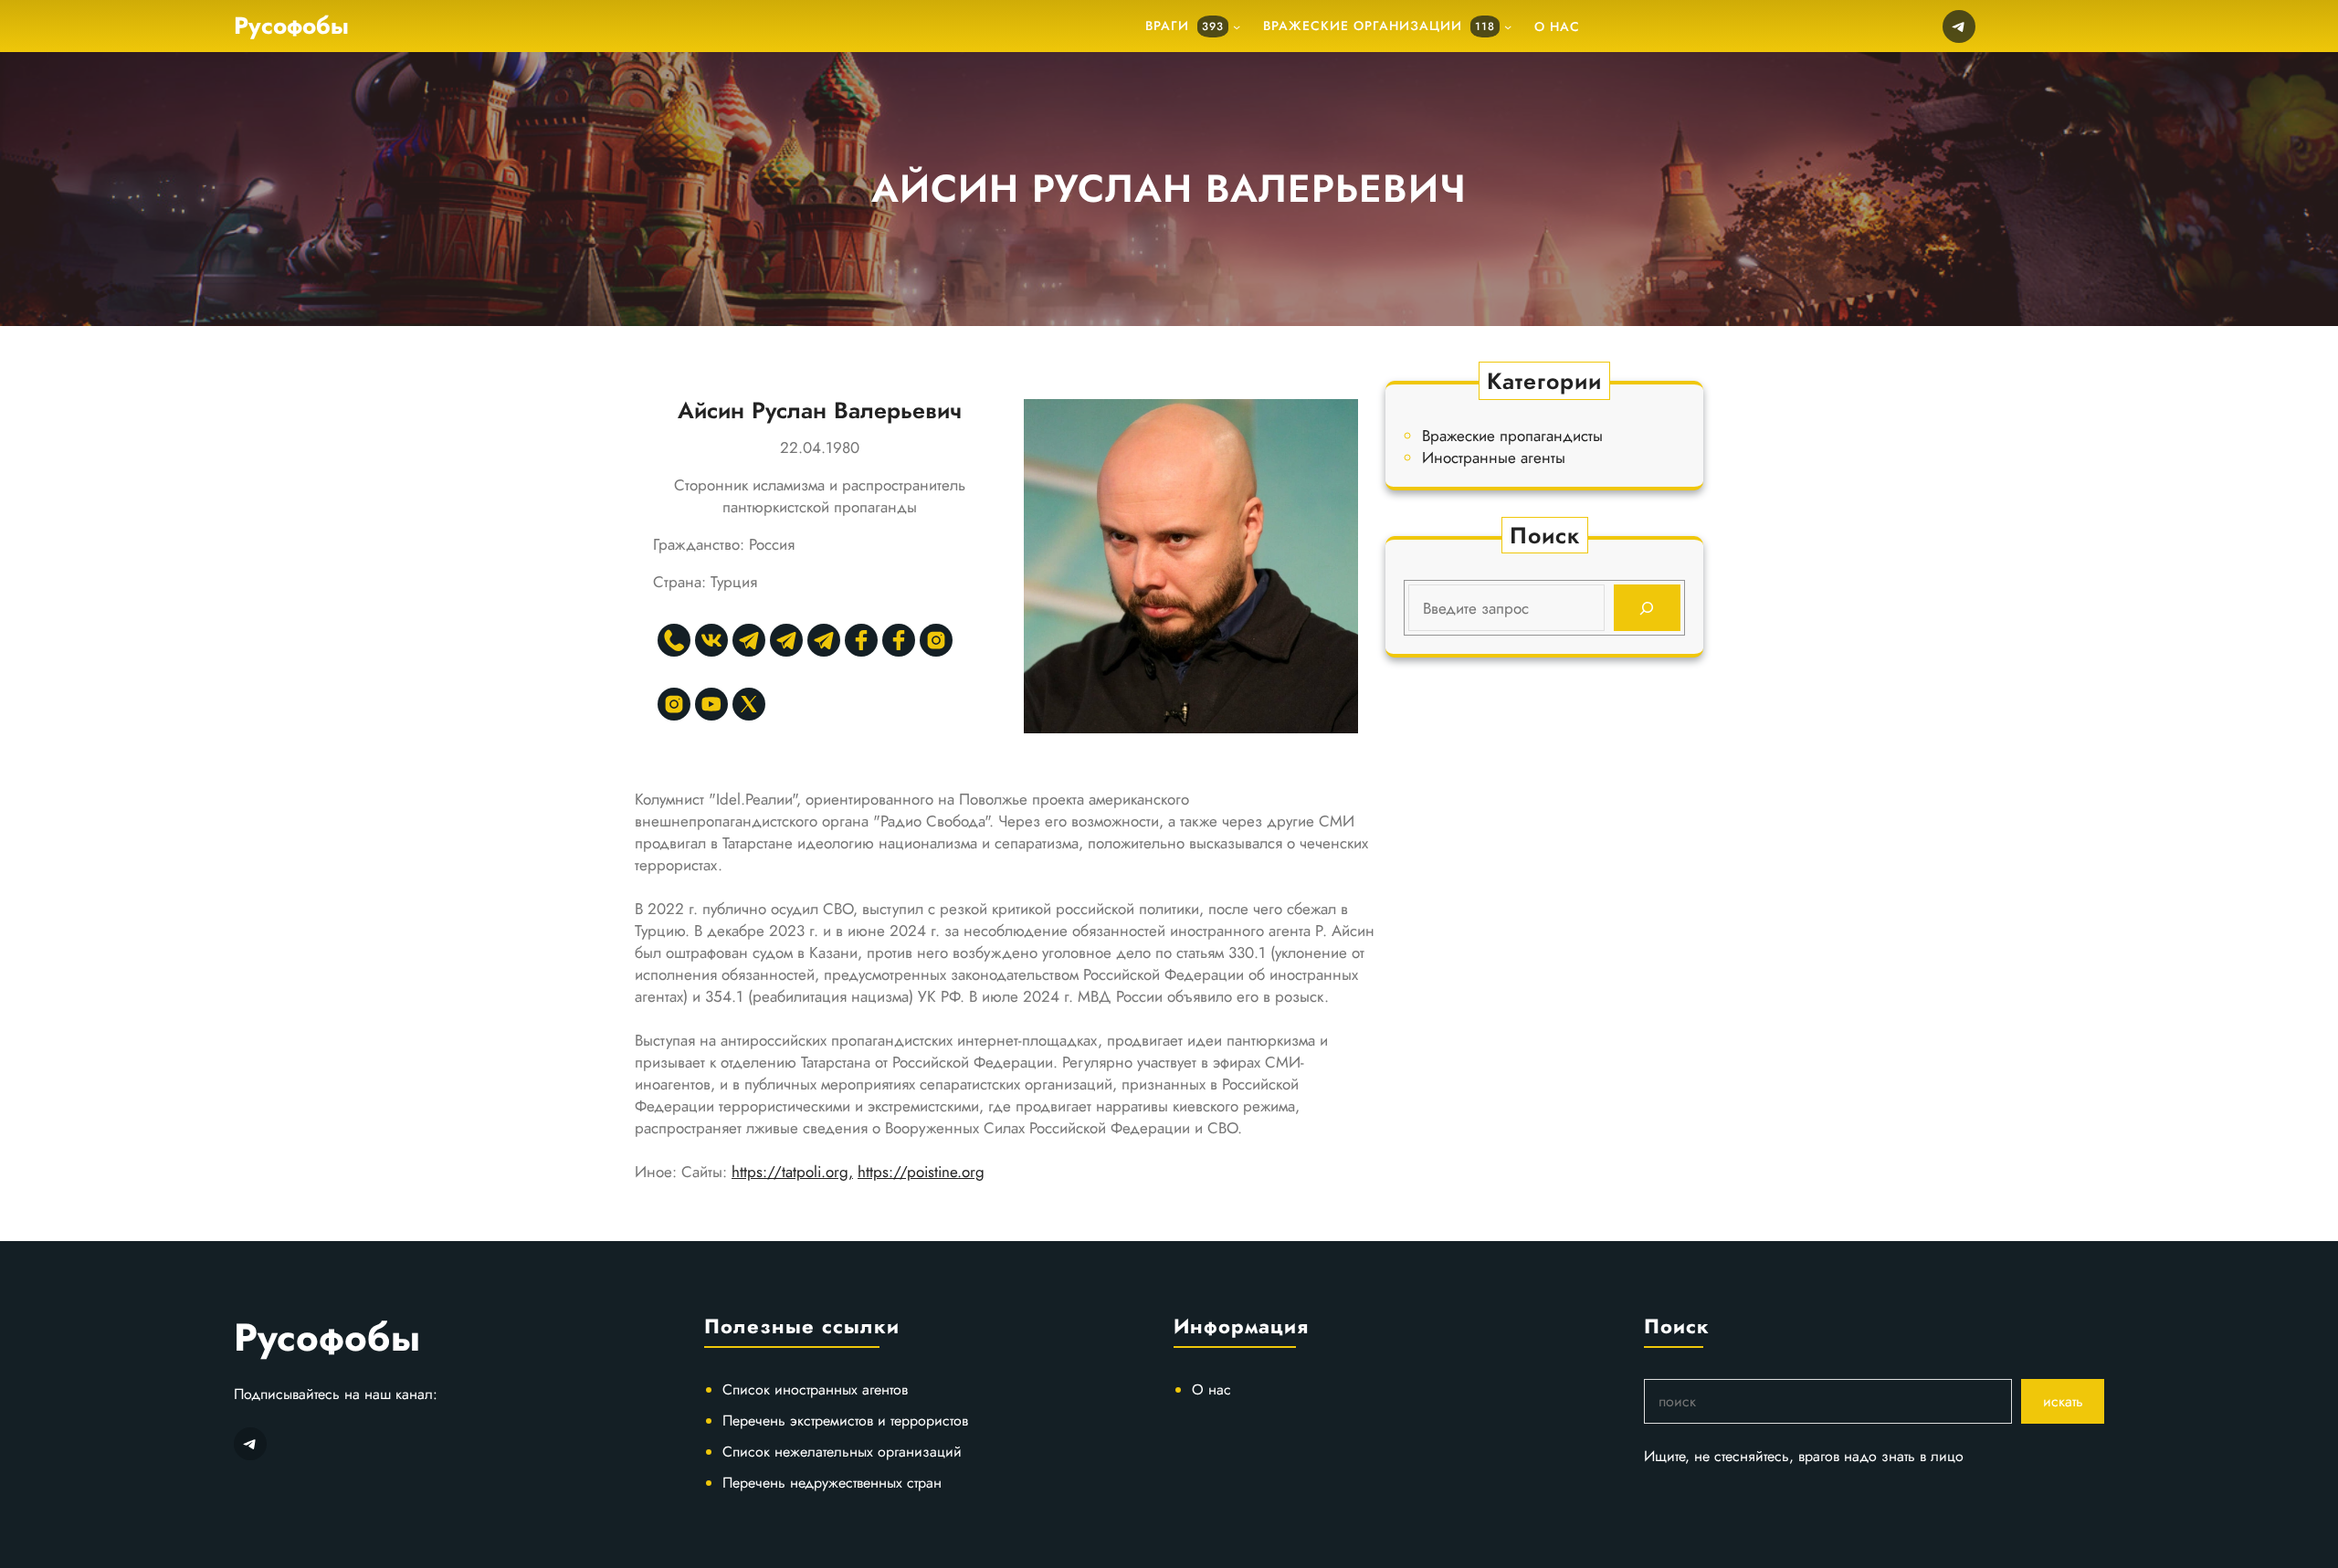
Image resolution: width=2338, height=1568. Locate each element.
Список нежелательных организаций (842, 1452)
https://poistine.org (921, 1172)
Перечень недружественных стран (832, 1483)
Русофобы (291, 26)
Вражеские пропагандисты (1512, 436)
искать (2063, 1401)
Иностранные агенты (1494, 458)
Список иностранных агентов (815, 1389)
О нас (1211, 1389)
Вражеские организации (1379, 26)
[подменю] (1237, 26)
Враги (1185, 26)
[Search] (1647, 608)
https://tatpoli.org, (792, 1172)
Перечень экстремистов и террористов (845, 1421)
